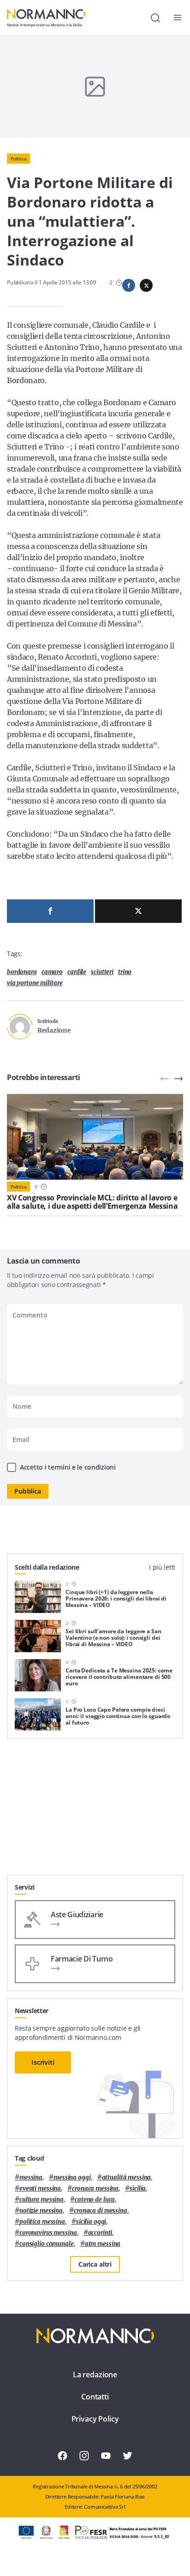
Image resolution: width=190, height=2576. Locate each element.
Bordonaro (22, 972)
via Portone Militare (35, 983)
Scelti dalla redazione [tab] (47, 1567)
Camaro (52, 972)
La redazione (95, 2375)
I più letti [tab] (162, 1567)
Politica (18, 159)
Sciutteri (102, 972)
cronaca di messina (101, 2211)
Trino (125, 972)
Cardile (77, 972)
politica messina (42, 2222)
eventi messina (40, 2189)
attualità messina (127, 2177)
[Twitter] (138, 911)
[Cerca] (155, 18)
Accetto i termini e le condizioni (68, 1467)
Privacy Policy (95, 2419)
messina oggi (72, 2177)
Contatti (95, 2397)
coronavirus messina (48, 2233)
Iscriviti (43, 2062)
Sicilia (138, 2189)
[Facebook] (50, 911)
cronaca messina (95, 2189)
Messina (31, 2177)
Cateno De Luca (95, 2200)
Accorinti (100, 2233)
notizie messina (41, 2211)
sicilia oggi (91, 2222)
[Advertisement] (95, 1810)
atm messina (103, 2244)
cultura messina (42, 2200)
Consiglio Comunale (47, 2244)
